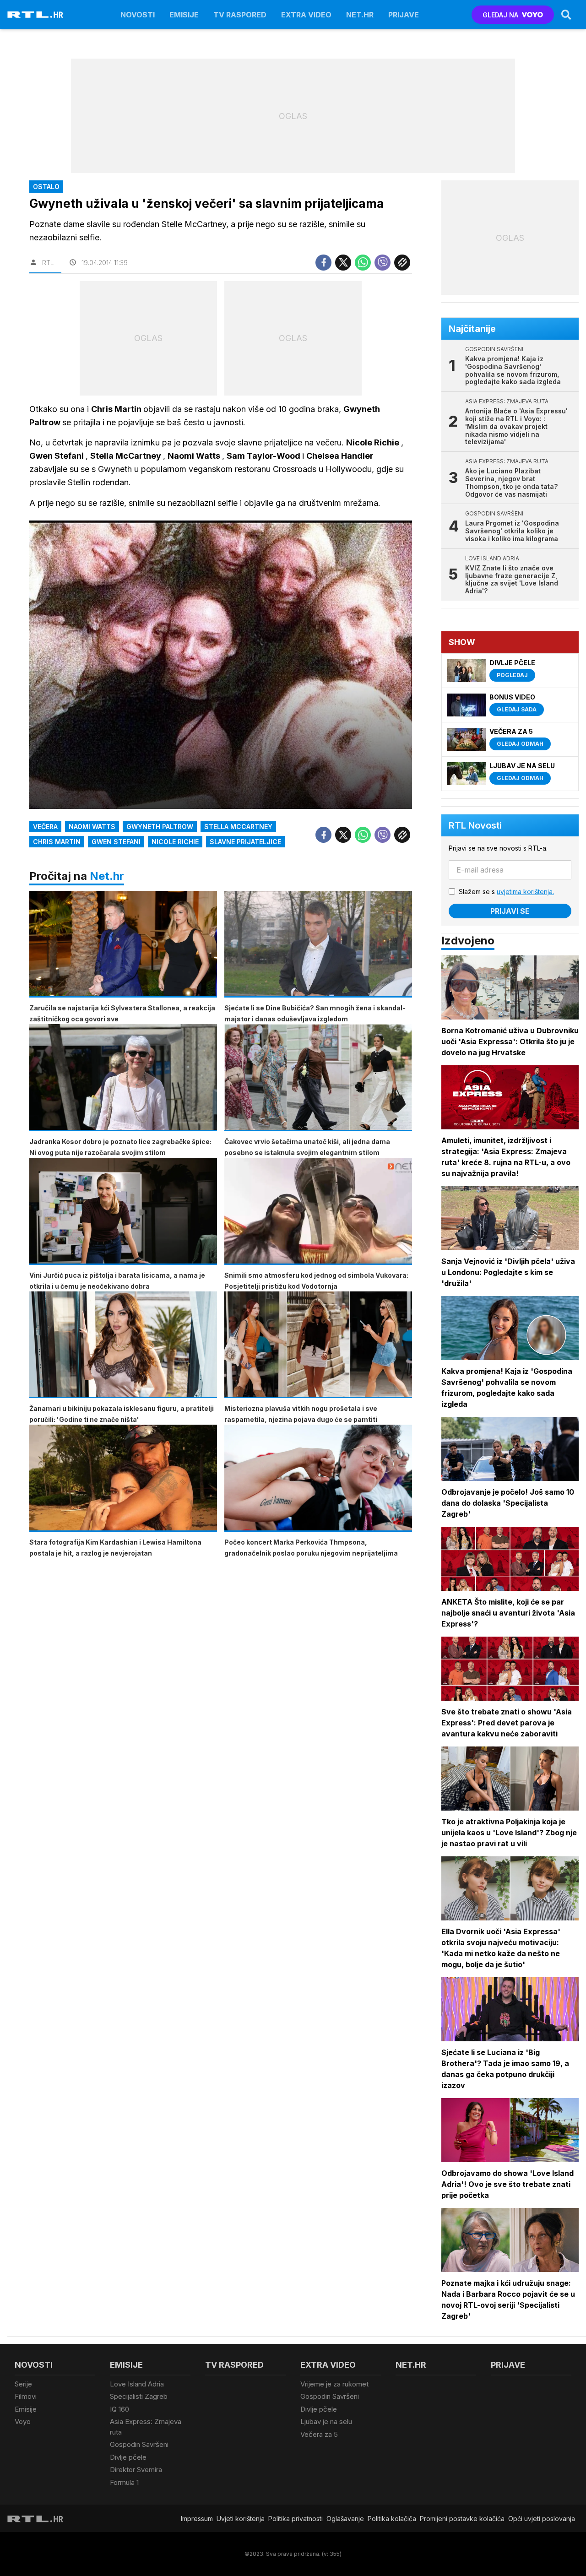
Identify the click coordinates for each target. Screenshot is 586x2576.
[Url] (402, 263)
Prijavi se (510, 911)
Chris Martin (57, 842)
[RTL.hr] (35, 15)
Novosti (138, 15)
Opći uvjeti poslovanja (542, 2519)
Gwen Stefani (116, 842)
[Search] (566, 15)
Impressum (197, 2519)
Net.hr (107, 876)
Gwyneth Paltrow (160, 827)
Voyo (23, 2421)
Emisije (184, 15)
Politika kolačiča (392, 2519)
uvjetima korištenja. (525, 892)
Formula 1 (124, 2482)
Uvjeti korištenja (241, 2519)
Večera (45, 827)
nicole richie (175, 842)
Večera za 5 (319, 2434)
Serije (23, 2384)
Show (462, 642)
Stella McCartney (238, 827)
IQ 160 (119, 2409)
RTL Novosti (475, 825)
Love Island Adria (137, 2384)
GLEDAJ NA (500, 15)
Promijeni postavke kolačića (462, 2519)
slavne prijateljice (245, 842)
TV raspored (240, 15)
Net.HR (360, 15)
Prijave (404, 15)
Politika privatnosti (296, 2519)
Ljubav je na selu (326, 2421)
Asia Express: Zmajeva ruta (146, 2427)
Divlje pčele (128, 2457)
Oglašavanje (345, 2519)
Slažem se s (506, 892)
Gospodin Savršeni (139, 2444)
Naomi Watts (92, 827)
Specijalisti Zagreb (139, 2396)
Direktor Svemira (136, 2470)
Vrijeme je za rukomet (334, 2384)
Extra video (306, 15)
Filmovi (26, 2396)
